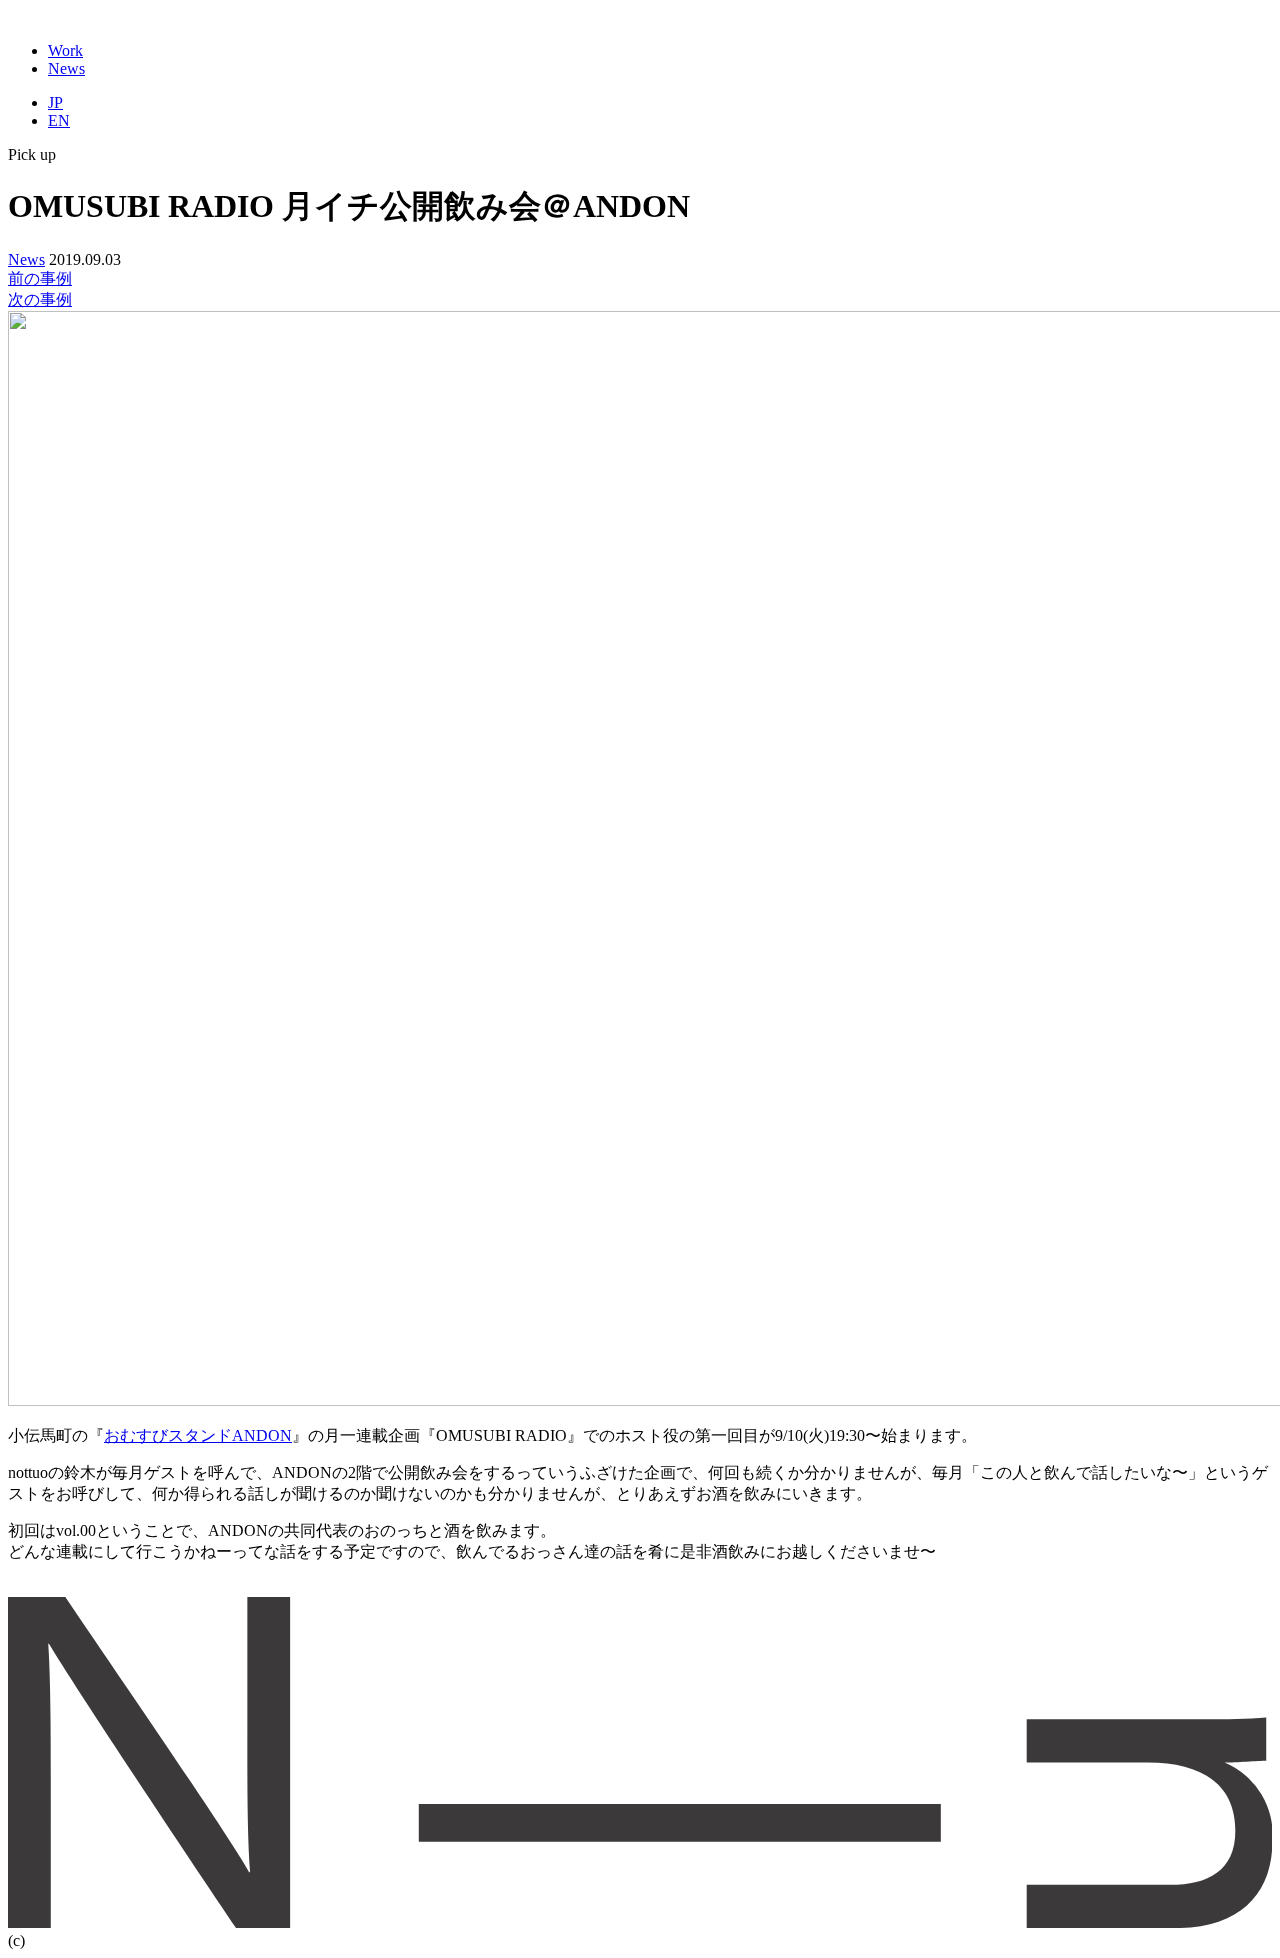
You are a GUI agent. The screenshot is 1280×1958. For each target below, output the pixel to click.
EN (59, 120)
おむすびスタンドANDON (198, 1435)
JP (55, 102)
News (66, 68)
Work (65, 50)
